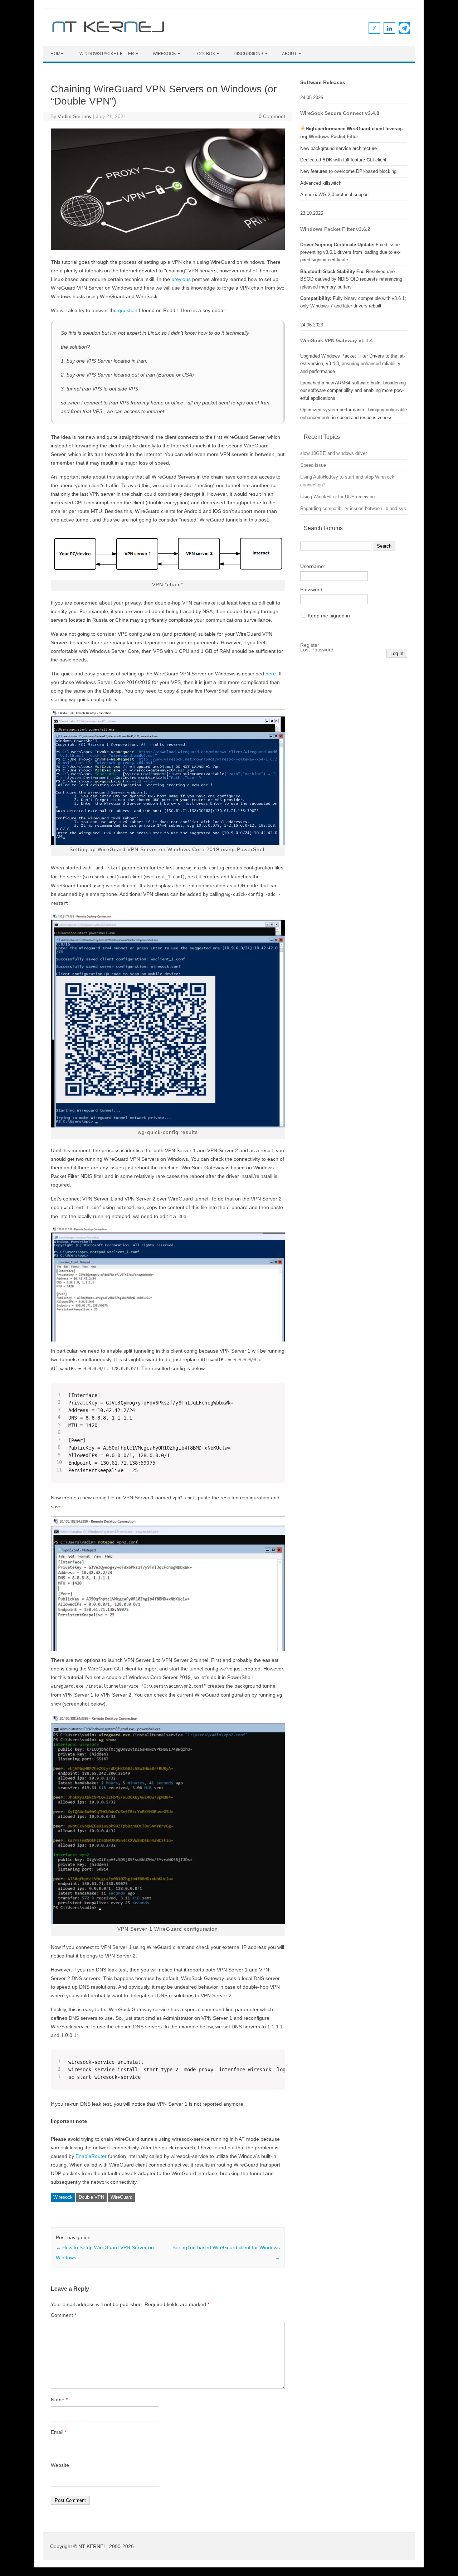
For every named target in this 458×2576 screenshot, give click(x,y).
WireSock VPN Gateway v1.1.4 (337, 341)
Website (60, 2465)
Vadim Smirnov (75, 116)
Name (59, 2400)
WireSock (164, 54)
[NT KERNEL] (108, 34)
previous (182, 279)
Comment (64, 2315)
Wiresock (63, 2197)
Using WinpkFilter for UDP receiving (337, 497)
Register (310, 645)
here (271, 674)
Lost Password (317, 650)
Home (57, 54)
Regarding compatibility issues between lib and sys (353, 508)
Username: (313, 566)
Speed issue (313, 465)
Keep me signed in (329, 616)
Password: (312, 590)
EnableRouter (91, 2156)
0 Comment (272, 116)
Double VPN (91, 2197)
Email (59, 2432)
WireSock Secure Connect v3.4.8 (340, 113)
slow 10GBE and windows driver (333, 453)
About (289, 54)
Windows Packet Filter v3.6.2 (335, 229)
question (128, 310)
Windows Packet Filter (107, 54)
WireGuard (121, 2197)
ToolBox (205, 54)
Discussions (249, 54)
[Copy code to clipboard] (277, 1401)
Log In (397, 653)
